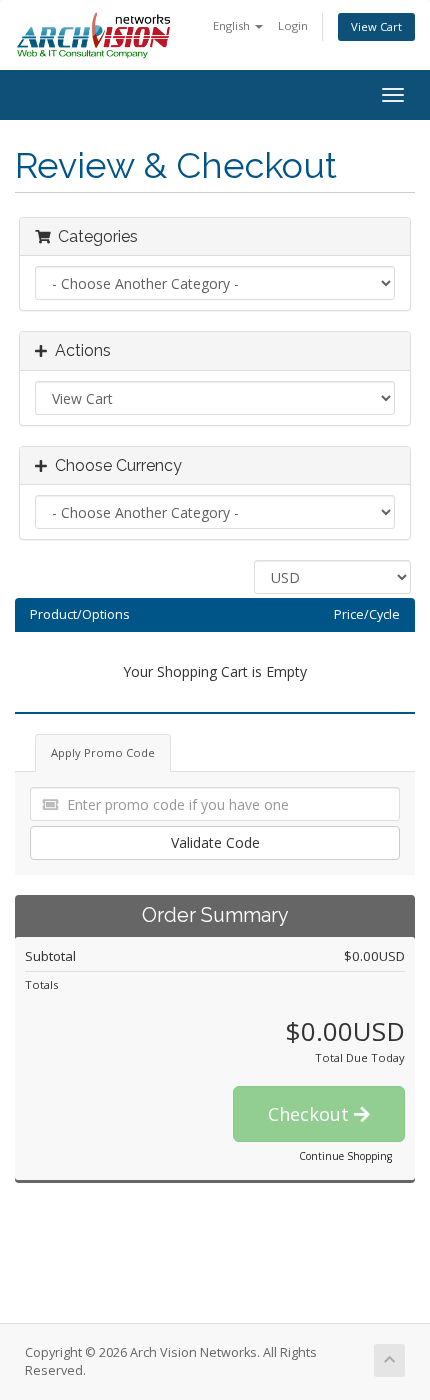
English (233, 25)
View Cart (376, 26)
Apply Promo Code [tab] (103, 752)
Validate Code (215, 842)
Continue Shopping (345, 1156)
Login (293, 25)
